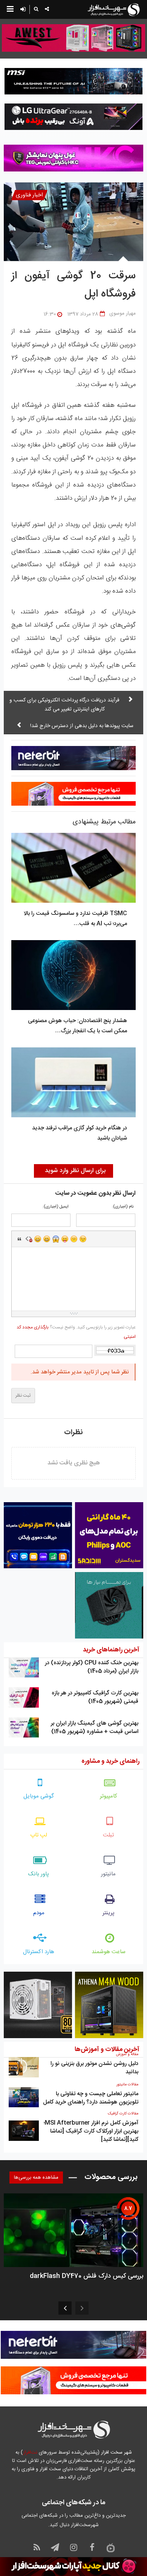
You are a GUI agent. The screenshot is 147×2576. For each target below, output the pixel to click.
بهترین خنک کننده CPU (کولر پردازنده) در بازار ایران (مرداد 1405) (92, 1667)
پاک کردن (29, 1239)
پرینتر (109, 1913)
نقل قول (20, 1239)
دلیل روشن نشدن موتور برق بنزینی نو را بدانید (94, 2068)
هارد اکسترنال (39, 1952)
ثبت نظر (23, 1396)
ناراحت (74, 1239)
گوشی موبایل (39, 1796)
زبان (65, 1239)
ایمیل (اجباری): (56, 1207)
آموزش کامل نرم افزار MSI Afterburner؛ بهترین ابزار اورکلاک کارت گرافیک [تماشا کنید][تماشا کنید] (91, 2131)
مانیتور (108, 1874)
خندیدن (38, 1239)
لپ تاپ (39, 1835)
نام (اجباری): (123, 1207)
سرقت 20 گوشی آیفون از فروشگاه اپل (73, 285)
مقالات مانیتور (127, 2085)
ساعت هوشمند (109, 1952)
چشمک (83, 1239)
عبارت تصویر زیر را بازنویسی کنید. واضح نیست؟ (76, 1332)
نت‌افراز (30, 2452)
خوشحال (47, 1239)
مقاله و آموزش (127, 2054)
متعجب (56, 1239)
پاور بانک (39, 1874)
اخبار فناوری (29, 195)
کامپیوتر (109, 1796)
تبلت (108, 1835)
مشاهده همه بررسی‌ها (36, 2178)
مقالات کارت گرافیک (123, 2114)
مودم (39, 1913)
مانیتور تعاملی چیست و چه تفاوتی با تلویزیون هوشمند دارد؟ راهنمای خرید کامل (91, 2098)
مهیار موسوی (122, 314)
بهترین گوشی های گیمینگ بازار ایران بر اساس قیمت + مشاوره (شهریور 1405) (95, 1727)
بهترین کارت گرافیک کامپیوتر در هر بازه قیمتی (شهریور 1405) (95, 1697)
